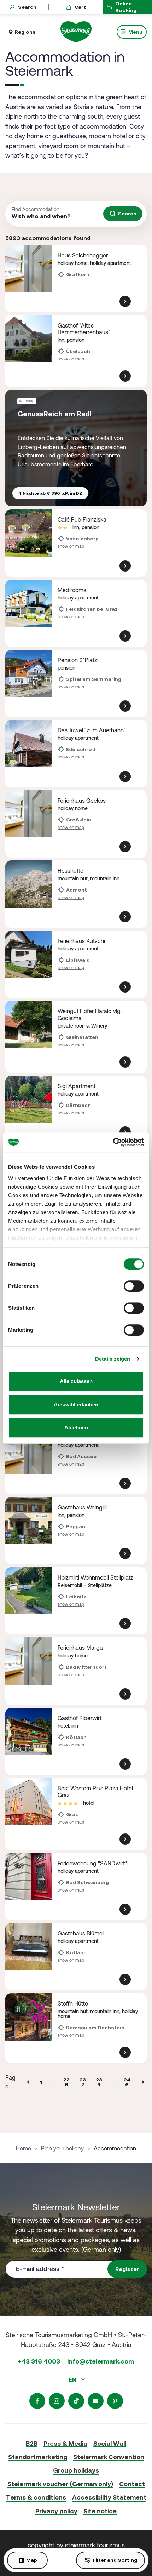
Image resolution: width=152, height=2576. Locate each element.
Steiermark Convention (109, 2457)
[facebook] (37, 2401)
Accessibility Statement (109, 2497)
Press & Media (65, 2443)
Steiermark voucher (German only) (60, 2484)
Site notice (100, 2511)
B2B (32, 2443)
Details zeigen (113, 1359)
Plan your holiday (62, 2148)
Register (127, 2269)
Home (24, 2148)
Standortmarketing (38, 2457)
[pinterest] (115, 2401)
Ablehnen (76, 1428)
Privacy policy (56, 2511)
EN (73, 2380)
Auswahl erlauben (76, 1404)
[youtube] (96, 2401)
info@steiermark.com (101, 2361)
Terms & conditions (36, 2497)
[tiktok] (76, 2401)
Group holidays (76, 2470)
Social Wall (110, 2443)
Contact (132, 2484)
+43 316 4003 (39, 2361)
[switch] (134, 1286)
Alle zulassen (76, 1381)
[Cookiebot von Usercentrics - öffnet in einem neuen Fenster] (113, 1142)
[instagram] (57, 2401)
